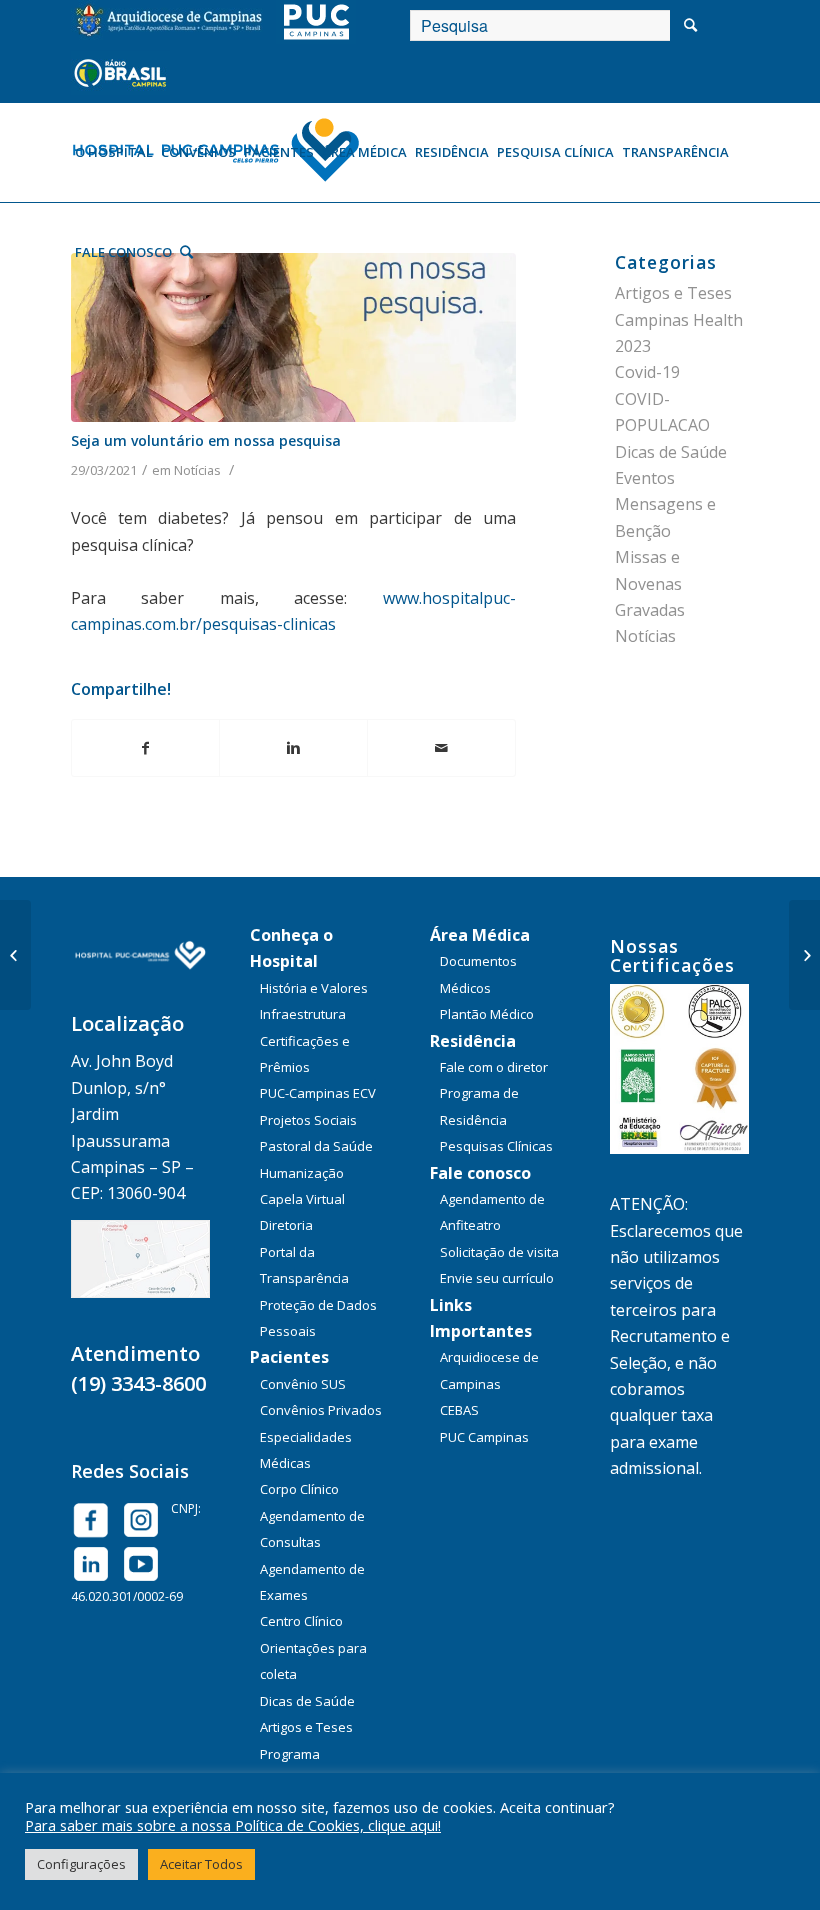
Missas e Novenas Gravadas (650, 583)
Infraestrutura (303, 1014)
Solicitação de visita (499, 1252)
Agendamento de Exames (312, 1582)
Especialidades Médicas (306, 1450)
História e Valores (314, 988)
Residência (473, 1041)
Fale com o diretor (494, 1067)
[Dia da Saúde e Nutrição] (804, 955)
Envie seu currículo (497, 1278)
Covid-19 (647, 372)
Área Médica (480, 935)
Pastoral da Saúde (316, 1146)
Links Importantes (481, 1318)
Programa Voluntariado (299, 1767)
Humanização (302, 1173)
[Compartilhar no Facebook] (146, 748)
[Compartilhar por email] (441, 748)
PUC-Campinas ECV (318, 1093)
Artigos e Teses (306, 1727)
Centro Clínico (301, 1621)
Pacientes (289, 1357)
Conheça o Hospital (291, 948)
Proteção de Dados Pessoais (318, 1318)
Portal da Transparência (304, 1265)
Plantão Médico (487, 1014)
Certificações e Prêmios (305, 1054)
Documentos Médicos (478, 974)
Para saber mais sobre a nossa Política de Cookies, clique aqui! (233, 1825)
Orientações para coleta (313, 1661)
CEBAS (459, 1410)
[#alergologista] (15, 955)
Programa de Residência (479, 1106)
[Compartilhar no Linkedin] (293, 748)
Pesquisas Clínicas (496, 1146)
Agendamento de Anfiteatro (492, 1212)
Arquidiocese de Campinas (489, 1370)
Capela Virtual (302, 1199)
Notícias (197, 470)
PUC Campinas (484, 1437)
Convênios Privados (321, 1410)
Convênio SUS (303, 1384)
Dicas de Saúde (671, 452)
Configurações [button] (81, 1864)
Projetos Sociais (308, 1120)
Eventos (645, 478)
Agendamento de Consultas (312, 1529)
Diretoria (286, 1225)
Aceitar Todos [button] (201, 1864)
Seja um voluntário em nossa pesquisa (206, 440)
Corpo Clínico (299, 1489)
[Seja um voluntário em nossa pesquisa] (294, 337)
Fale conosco (480, 1173)
